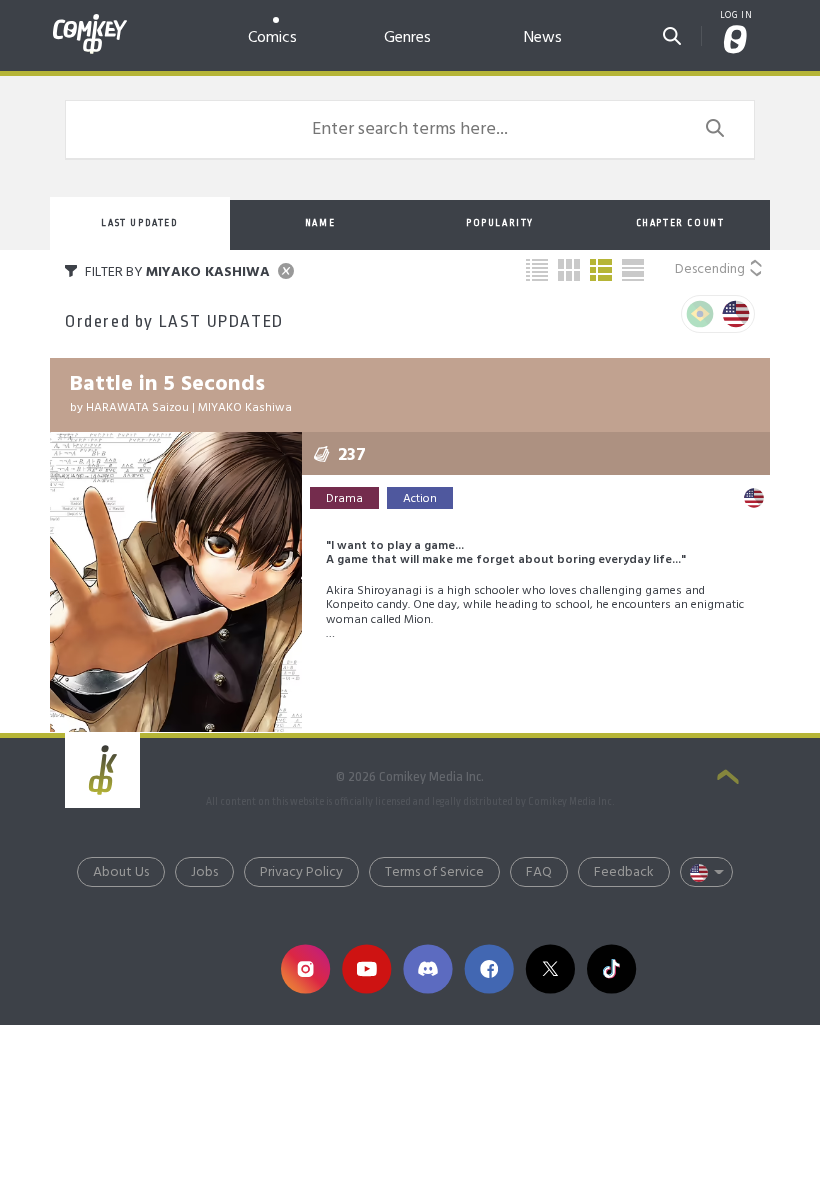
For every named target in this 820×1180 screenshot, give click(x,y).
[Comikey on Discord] (427, 969)
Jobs (204, 872)
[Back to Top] (728, 779)
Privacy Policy (301, 872)
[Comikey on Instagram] (305, 969)
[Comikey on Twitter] (550, 969)
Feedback (624, 872)
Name (320, 223)
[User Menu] (736, 41)
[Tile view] (569, 270)
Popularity (500, 223)
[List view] (601, 270)
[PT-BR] (700, 314)
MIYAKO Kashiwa (245, 408)
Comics (272, 37)
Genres (407, 37)
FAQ (539, 872)
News (543, 37)
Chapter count (680, 223)
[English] (736, 314)
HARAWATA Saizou (137, 408)
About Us (121, 872)
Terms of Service (434, 872)
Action (420, 499)
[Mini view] (537, 270)
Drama (344, 499)
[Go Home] (90, 22)
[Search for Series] (672, 32)
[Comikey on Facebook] (489, 969)
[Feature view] (633, 270)
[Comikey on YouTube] (366, 969)
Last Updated (139, 223)
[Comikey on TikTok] (611, 969)
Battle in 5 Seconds (167, 384)
